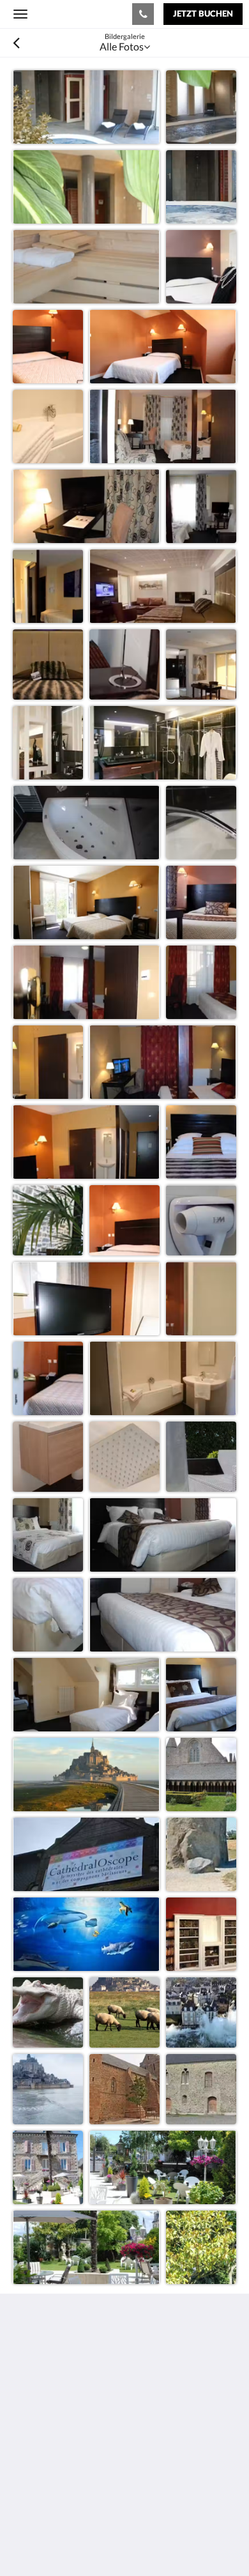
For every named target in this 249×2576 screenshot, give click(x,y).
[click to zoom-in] (86, 107)
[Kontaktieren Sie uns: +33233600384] (143, 14)
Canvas (83, 2541)
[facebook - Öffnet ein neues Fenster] (26, 2452)
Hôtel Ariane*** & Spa (72, 13)
